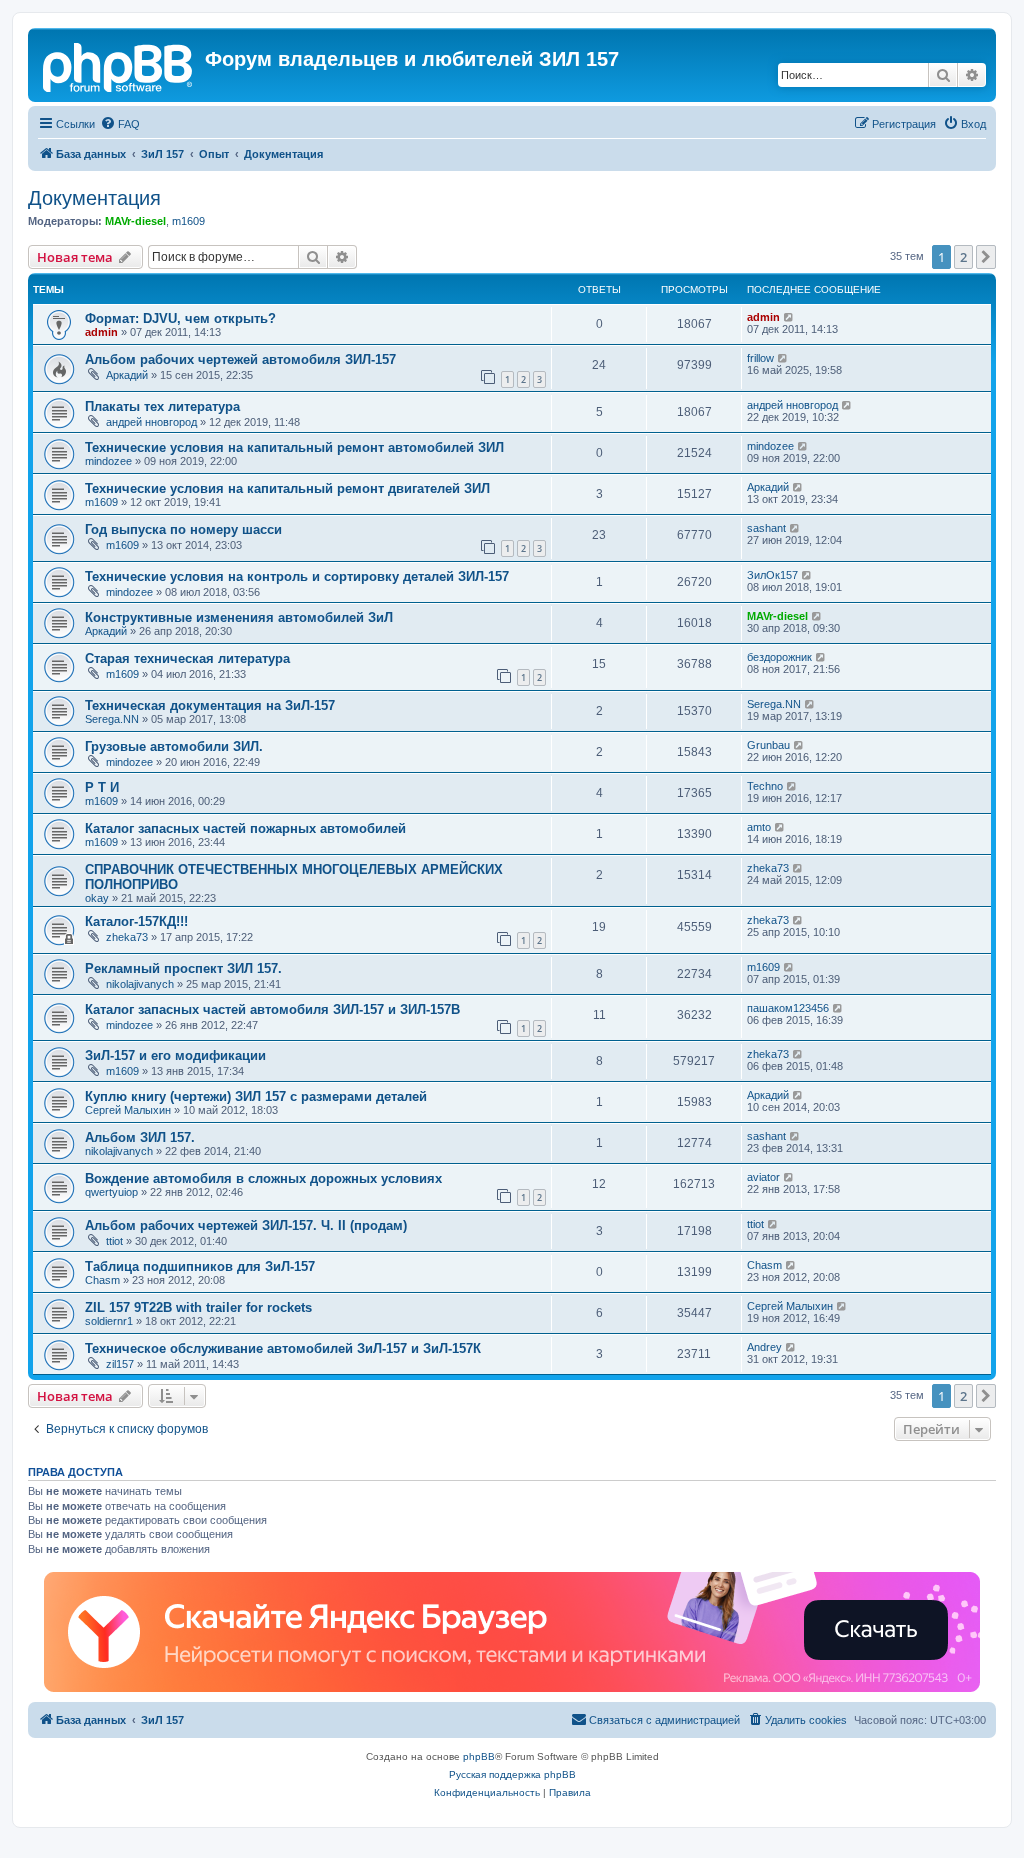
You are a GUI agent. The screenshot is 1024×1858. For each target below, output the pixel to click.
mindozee (108, 461)
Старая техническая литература (187, 658)
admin (101, 332)
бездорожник (779, 657)
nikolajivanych (140, 984)
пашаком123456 (788, 1008)
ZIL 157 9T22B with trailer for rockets (198, 1307)
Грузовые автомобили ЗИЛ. (174, 746)
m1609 (188, 221)
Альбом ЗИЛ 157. (140, 1137)
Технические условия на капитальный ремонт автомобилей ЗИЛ (294, 447)
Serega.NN (112, 719)
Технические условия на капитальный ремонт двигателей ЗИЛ (287, 488)
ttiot (114, 1241)
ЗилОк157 (772, 575)
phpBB (479, 1756)
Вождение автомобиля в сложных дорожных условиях (263, 1178)
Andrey (764, 1347)
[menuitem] (120, 124)
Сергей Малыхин (128, 1110)
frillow (760, 358)
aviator (763, 1177)
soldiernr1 (109, 1321)
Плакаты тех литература (162, 406)
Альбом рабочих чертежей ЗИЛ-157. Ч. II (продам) (246, 1225)
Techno (765, 786)
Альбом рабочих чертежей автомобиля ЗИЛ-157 (240, 359)
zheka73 (768, 868)
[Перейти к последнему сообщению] (789, 317)
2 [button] (963, 257)
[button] (986, 257)
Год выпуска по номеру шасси (183, 529)
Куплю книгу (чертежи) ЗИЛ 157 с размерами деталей (256, 1096)
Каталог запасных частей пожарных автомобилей (245, 828)
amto (759, 827)
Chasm (102, 1280)
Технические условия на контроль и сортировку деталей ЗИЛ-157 (297, 576)
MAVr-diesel (135, 221)
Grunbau (768, 745)
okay (97, 898)
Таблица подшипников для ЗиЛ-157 (200, 1266)
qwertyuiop (111, 1192)
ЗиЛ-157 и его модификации (175, 1055)
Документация (94, 198)
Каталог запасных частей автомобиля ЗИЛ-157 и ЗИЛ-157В (272, 1009)
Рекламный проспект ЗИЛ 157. (183, 968)
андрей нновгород (151, 422)
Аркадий (127, 375)
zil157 (120, 1364)
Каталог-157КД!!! (136, 921)
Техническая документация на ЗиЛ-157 (210, 705)
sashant (766, 528)
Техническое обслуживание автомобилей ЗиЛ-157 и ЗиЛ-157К (283, 1348)
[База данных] (119, 65)
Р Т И (102, 787)
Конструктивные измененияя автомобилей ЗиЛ (239, 617)
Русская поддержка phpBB (512, 1774)
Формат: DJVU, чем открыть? (180, 318)
